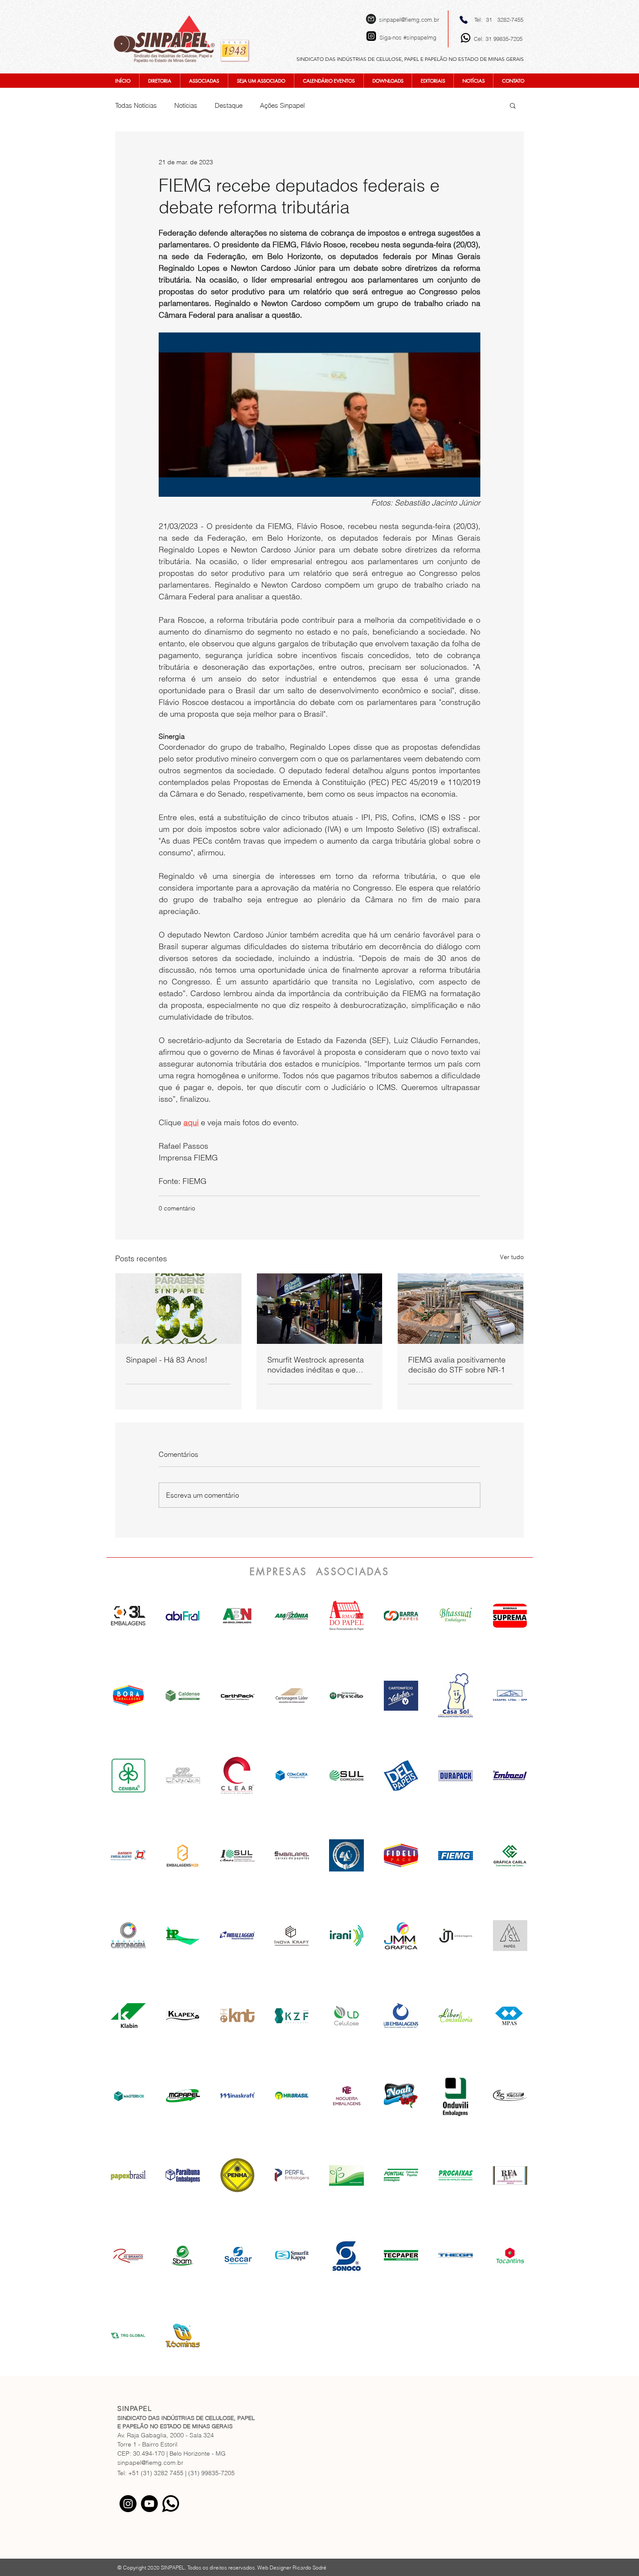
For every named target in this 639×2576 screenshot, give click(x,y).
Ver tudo (512, 1257)
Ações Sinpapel (282, 105)
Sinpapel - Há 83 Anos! (167, 1360)
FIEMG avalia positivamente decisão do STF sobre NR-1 (457, 1365)
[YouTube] (149, 2504)
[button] (513, 105)
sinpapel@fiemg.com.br (409, 20)
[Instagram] (128, 2504)
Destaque (229, 105)
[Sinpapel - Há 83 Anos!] (178, 1309)
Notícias (186, 105)
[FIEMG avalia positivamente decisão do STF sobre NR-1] (461, 1309)
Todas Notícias (136, 105)
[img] (237, 1615)
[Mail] (371, 19)
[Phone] (464, 20)
